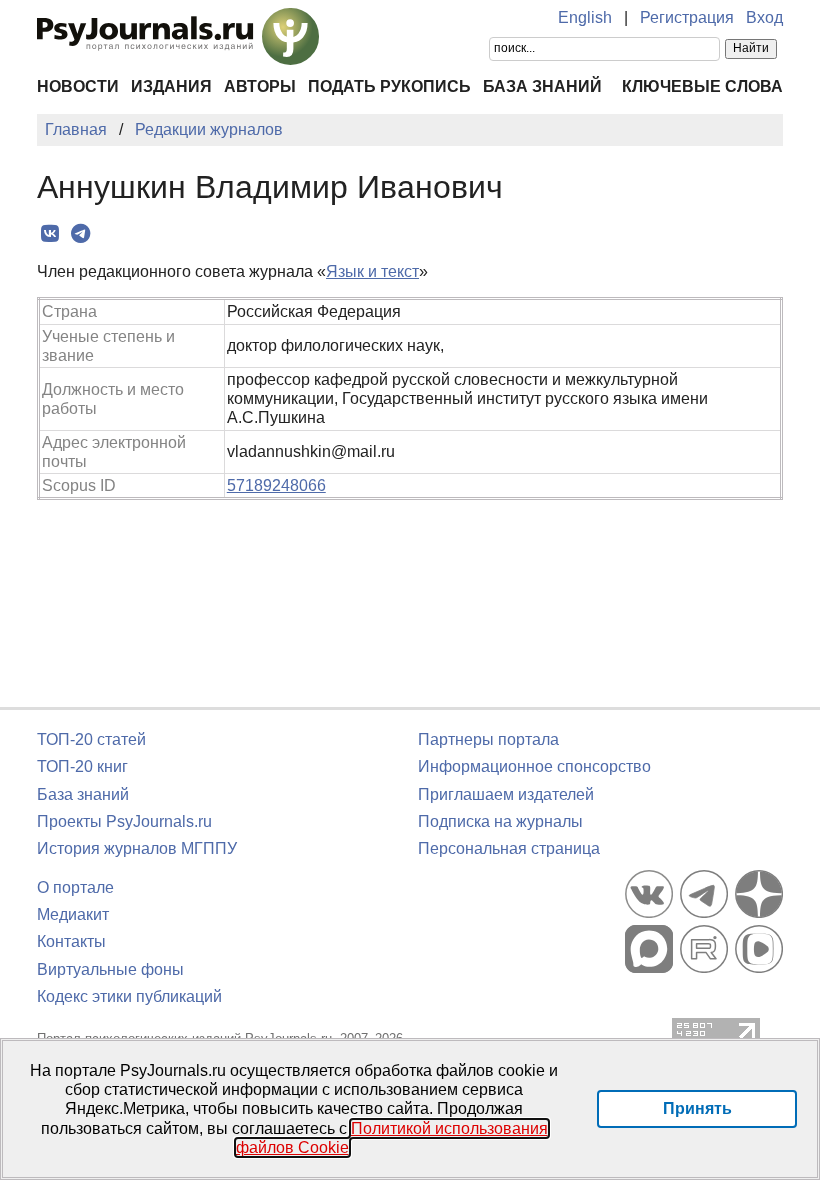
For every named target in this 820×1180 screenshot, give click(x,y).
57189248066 (276, 485)
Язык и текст (372, 271)
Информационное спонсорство (534, 766)
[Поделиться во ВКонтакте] (49, 234)
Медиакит (73, 914)
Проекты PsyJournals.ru (124, 821)
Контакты (71, 941)
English (585, 17)
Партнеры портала (488, 739)
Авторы (260, 86)
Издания (171, 86)
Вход (764, 17)
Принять (697, 1108)
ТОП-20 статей (91, 739)
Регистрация (687, 17)
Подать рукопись (389, 86)
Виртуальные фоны (110, 969)
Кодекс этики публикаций (129, 996)
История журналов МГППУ (137, 848)
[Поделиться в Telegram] (80, 234)
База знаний (542, 86)
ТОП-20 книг (82, 766)
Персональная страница (509, 848)
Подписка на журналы (500, 821)
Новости (78, 86)
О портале (75, 887)
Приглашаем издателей (506, 794)
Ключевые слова (702, 86)
